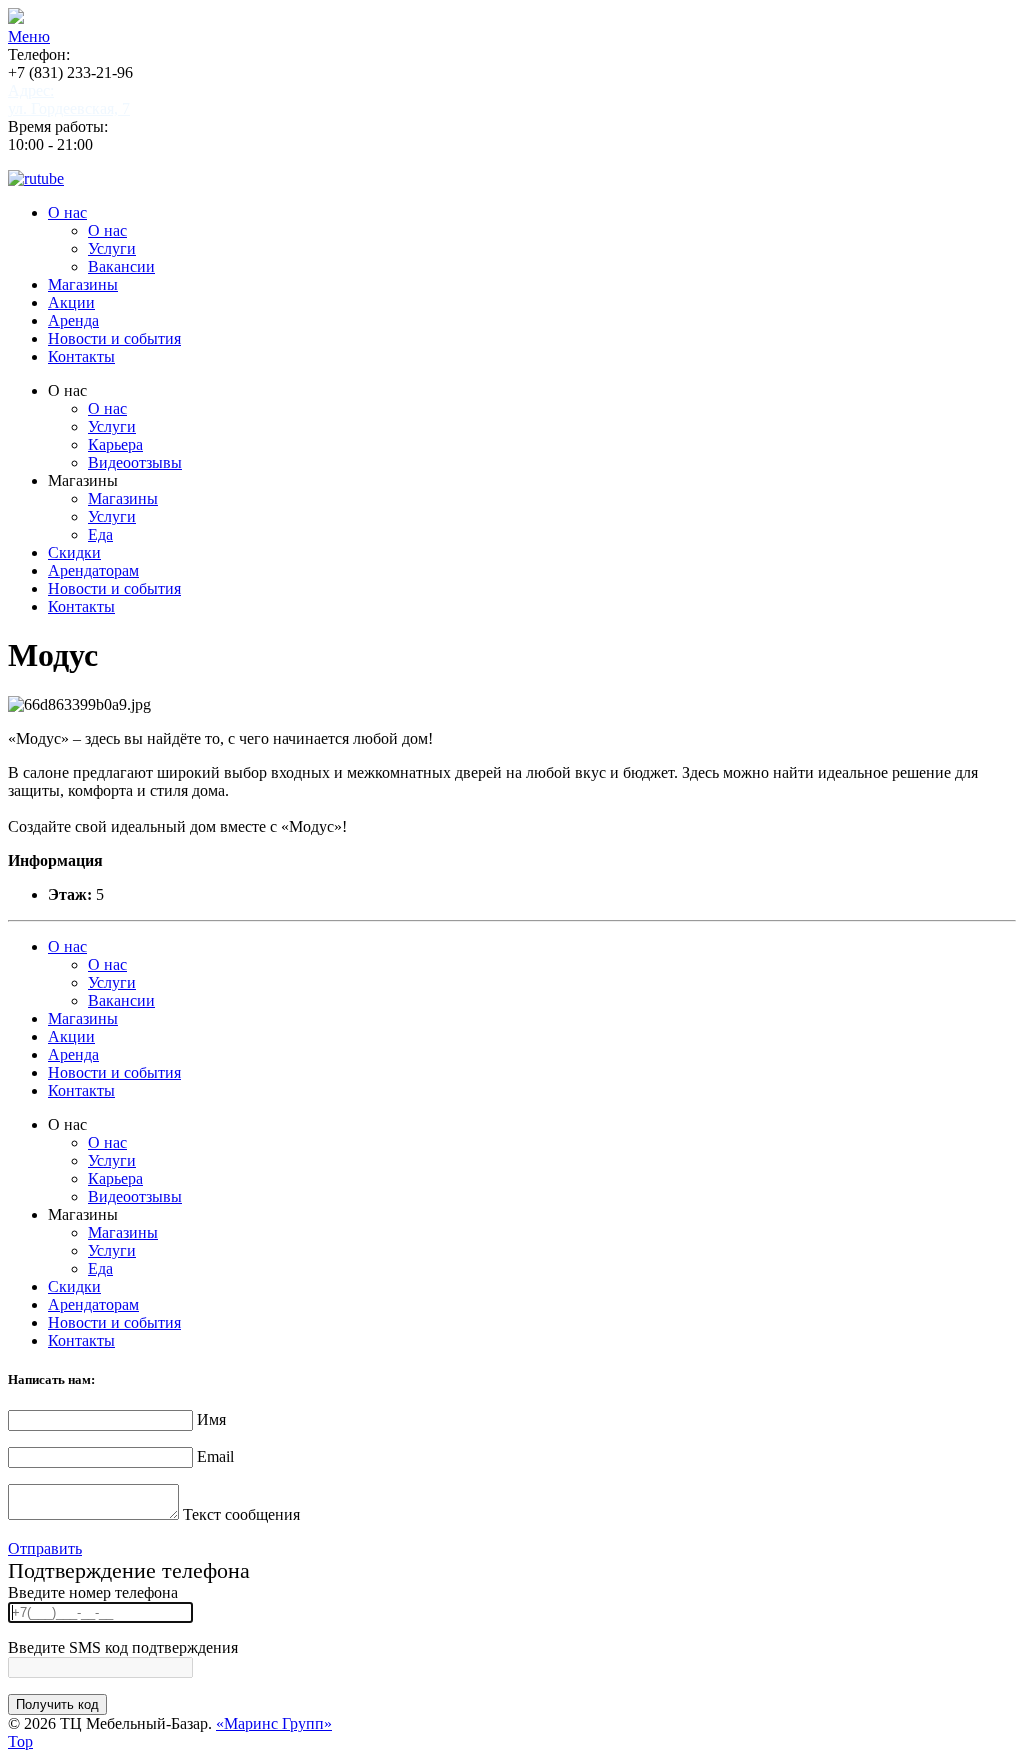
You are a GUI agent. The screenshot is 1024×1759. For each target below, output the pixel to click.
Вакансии (121, 266)
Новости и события (114, 338)
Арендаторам (93, 570)
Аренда (73, 320)
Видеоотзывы (135, 462)
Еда (100, 534)
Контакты (81, 356)
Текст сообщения (241, 1514)
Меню (29, 36)
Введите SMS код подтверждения (123, 1647)
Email (215, 1456)
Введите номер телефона (93, 1592)
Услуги (112, 248)
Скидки (74, 552)
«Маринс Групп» (274, 1723)
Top (20, 1741)
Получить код (57, 1704)
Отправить (45, 1548)
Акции (71, 302)
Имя (211, 1419)
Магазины (83, 284)
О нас (67, 212)
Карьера (115, 444)
